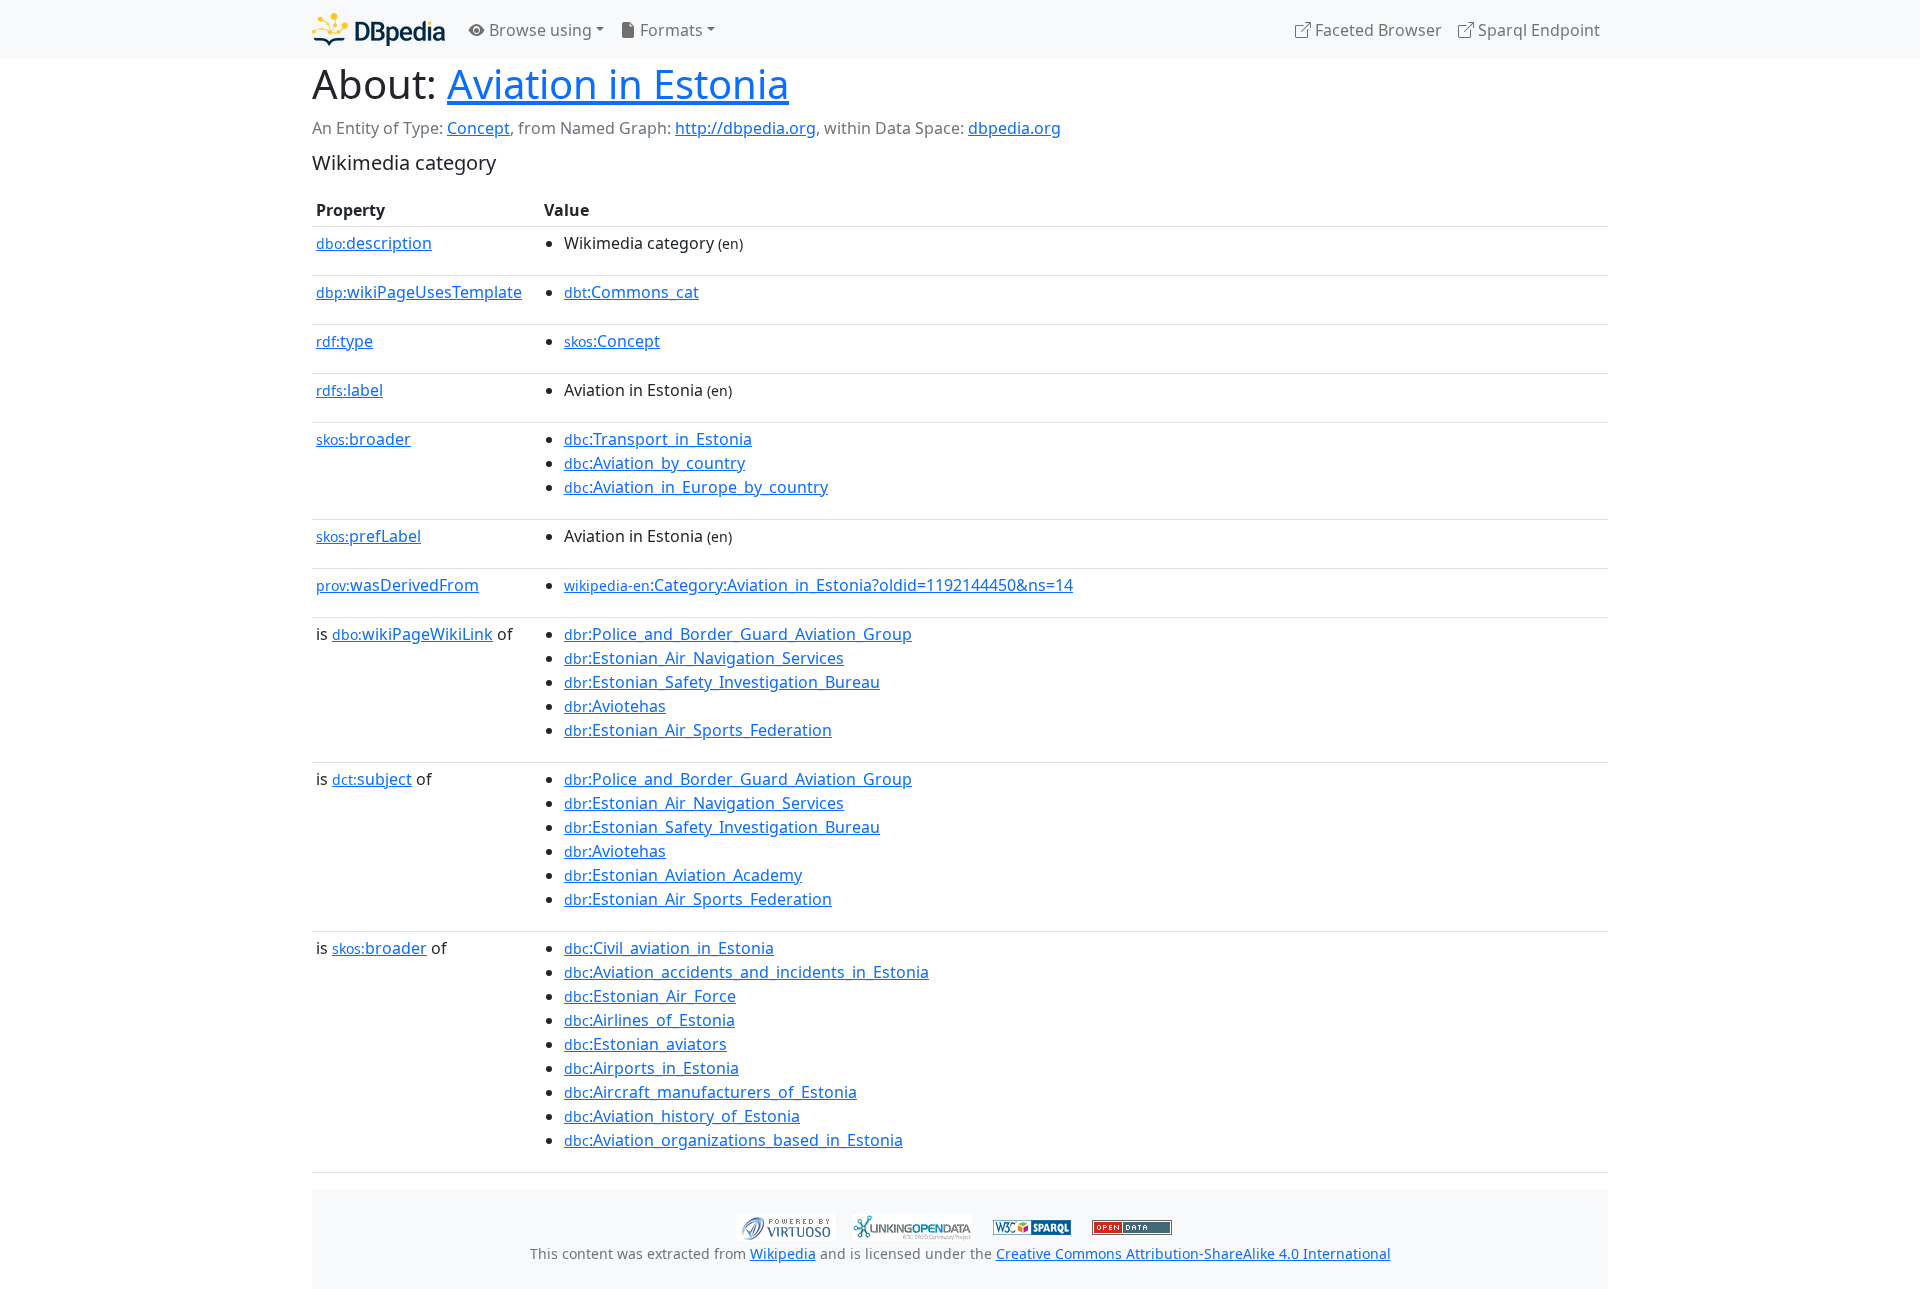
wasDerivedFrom (397, 585)
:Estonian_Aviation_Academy (683, 875)
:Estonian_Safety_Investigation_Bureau (722, 682)
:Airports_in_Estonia (651, 1068)
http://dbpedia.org (745, 128)
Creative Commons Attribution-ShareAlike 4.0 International (1193, 1253)
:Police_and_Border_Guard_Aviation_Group (738, 634)
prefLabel (368, 536)
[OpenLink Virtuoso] (786, 1225)
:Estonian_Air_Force (650, 996)
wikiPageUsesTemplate (419, 292)
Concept (478, 128)
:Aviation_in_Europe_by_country (696, 487)
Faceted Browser (1376, 30)
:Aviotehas (615, 706)
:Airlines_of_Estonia (649, 1020)
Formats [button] (669, 30)
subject (372, 779)
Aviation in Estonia (618, 83)
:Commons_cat (631, 292)
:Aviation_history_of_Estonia (682, 1116)
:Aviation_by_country (654, 463)
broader (363, 439)
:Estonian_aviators (645, 1044)
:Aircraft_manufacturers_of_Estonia (710, 1092)
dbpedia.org (1014, 128)
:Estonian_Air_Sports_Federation (698, 730)
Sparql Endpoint (1537, 30)
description (374, 243)
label (349, 390)
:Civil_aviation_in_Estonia (669, 948)
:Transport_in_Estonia (658, 439)
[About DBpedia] (378, 29)
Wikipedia (783, 1253)
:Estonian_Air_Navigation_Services (704, 658)
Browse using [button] (538, 30)
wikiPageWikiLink (412, 634)
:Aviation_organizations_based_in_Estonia (733, 1140)
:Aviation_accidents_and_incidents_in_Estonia (746, 972)
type (344, 341)
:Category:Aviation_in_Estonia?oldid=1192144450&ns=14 (818, 585)
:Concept (612, 341)
